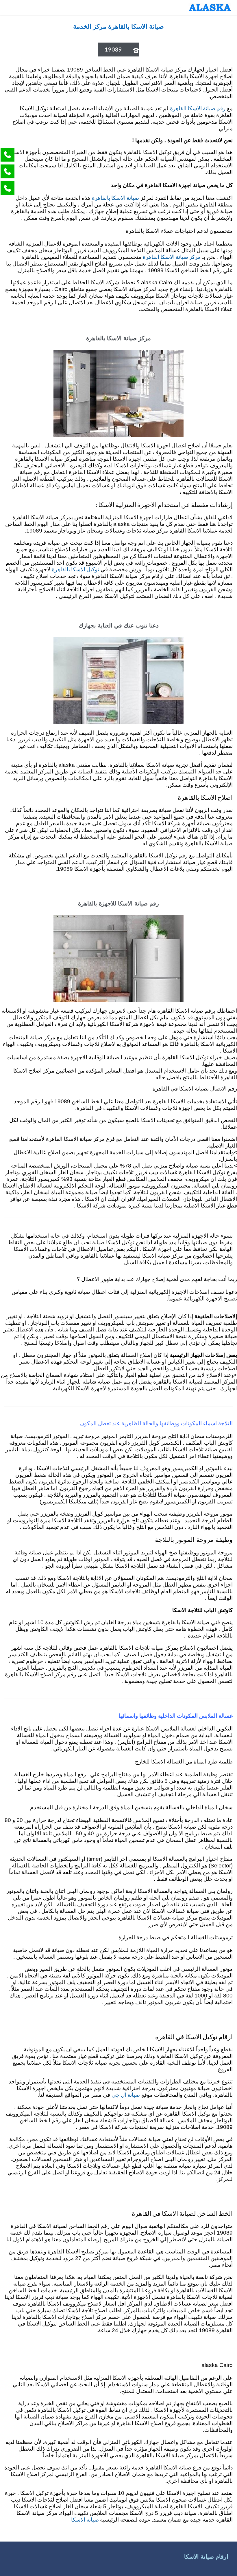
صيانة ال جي (126, 2095)
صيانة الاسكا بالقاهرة (115, 198)
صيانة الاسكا (86, 2519)
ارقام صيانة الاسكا (206, 2557)
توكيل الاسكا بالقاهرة (75, 569)
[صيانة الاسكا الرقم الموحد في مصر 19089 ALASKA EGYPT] (210, 8)
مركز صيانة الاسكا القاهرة (172, 257)
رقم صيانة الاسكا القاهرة (198, 108)
